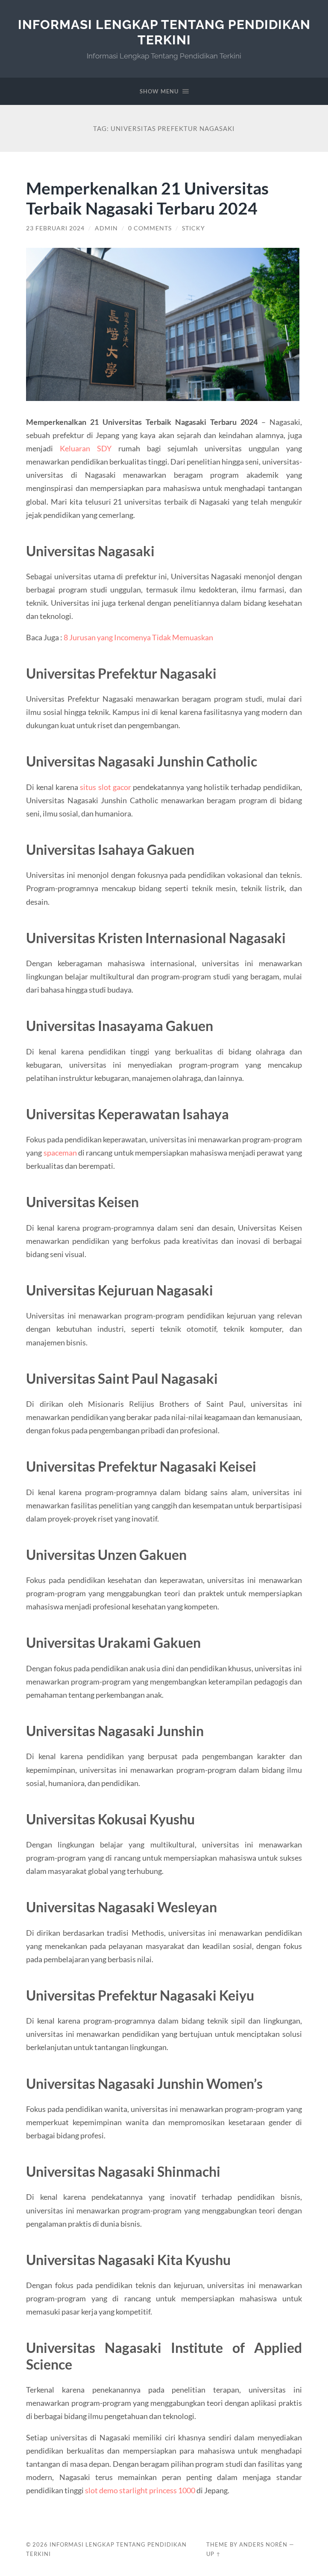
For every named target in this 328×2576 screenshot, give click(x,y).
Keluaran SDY (86, 448)
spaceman (60, 1153)
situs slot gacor (105, 787)
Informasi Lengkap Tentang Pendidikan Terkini (164, 32)
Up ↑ (214, 2554)
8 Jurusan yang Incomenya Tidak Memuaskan (138, 637)
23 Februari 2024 (55, 228)
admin (106, 228)
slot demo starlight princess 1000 (140, 2490)
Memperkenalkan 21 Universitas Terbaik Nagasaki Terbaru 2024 (147, 198)
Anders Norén (263, 2544)
